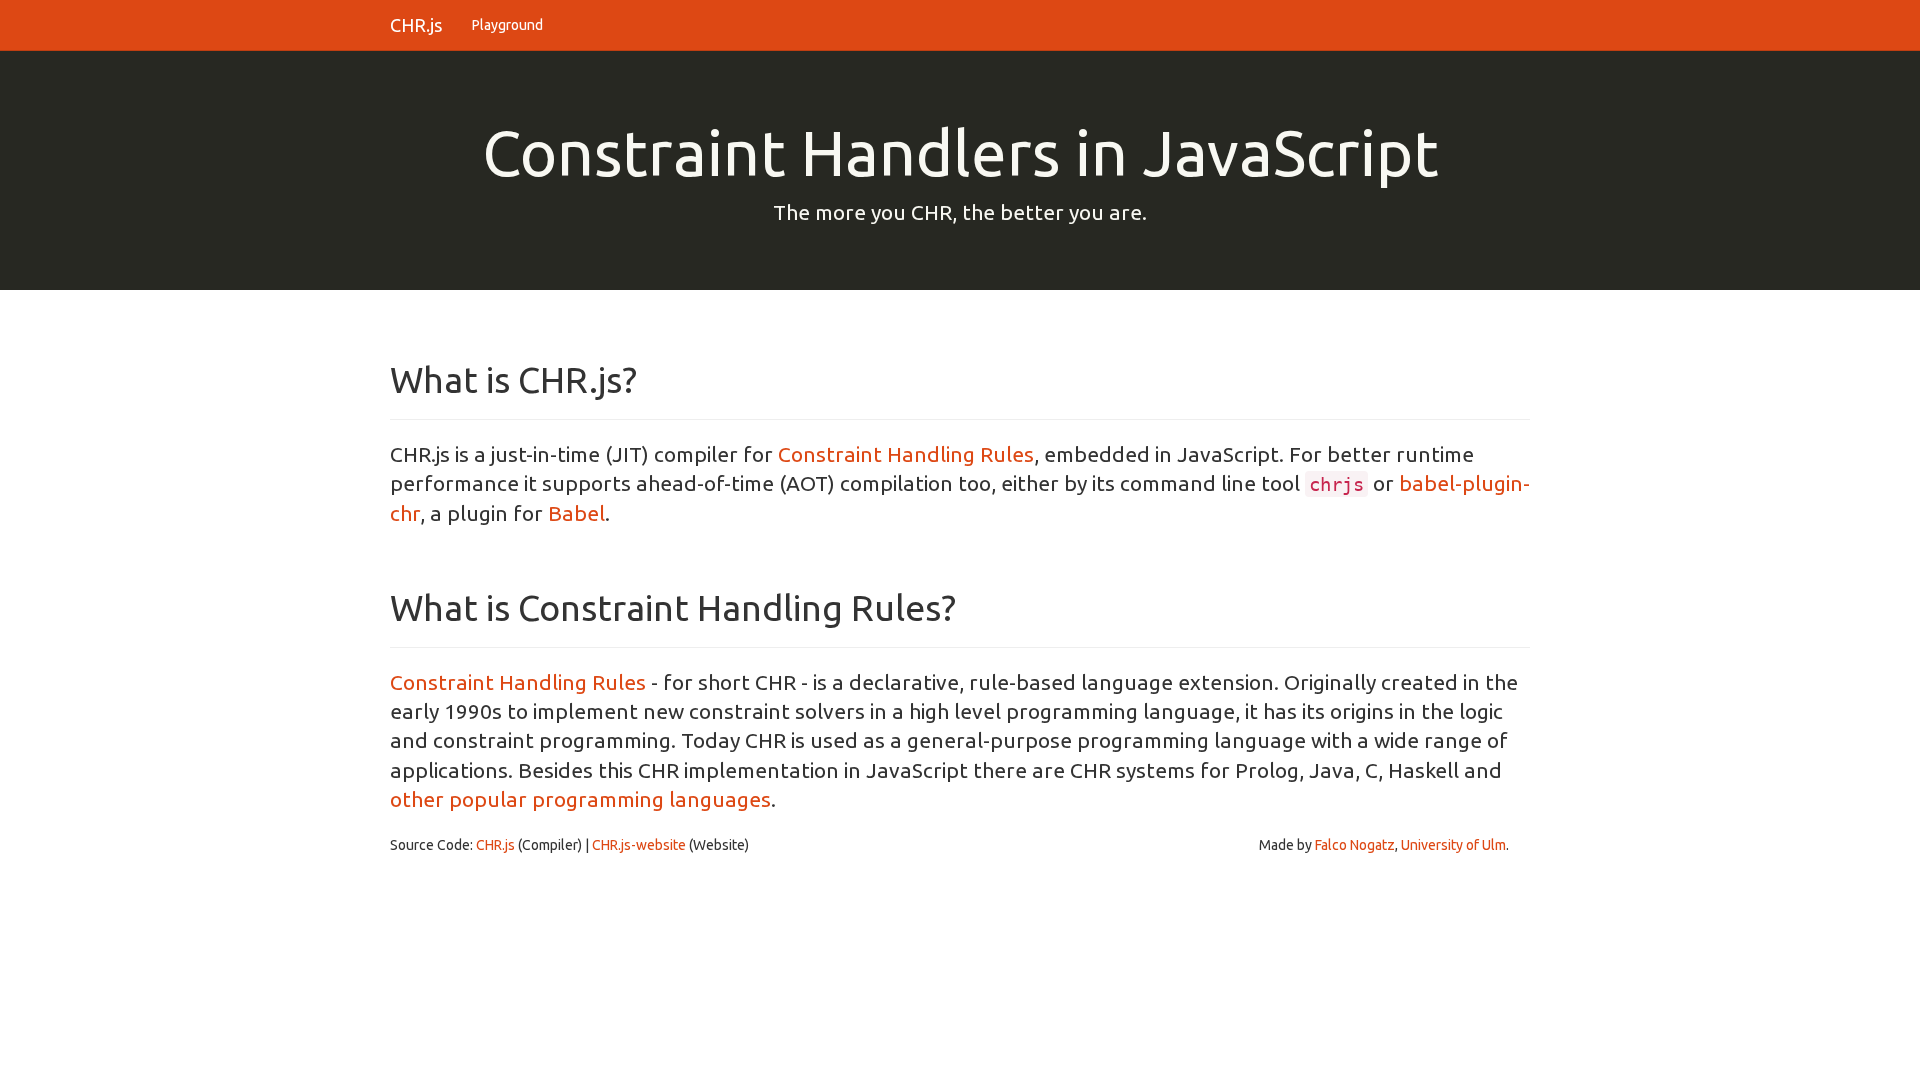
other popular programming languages (580, 799)
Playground (507, 25)
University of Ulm (1453, 845)
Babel (576, 513)
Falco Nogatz (1355, 845)
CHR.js (416, 25)
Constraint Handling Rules (906, 454)
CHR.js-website (639, 845)
